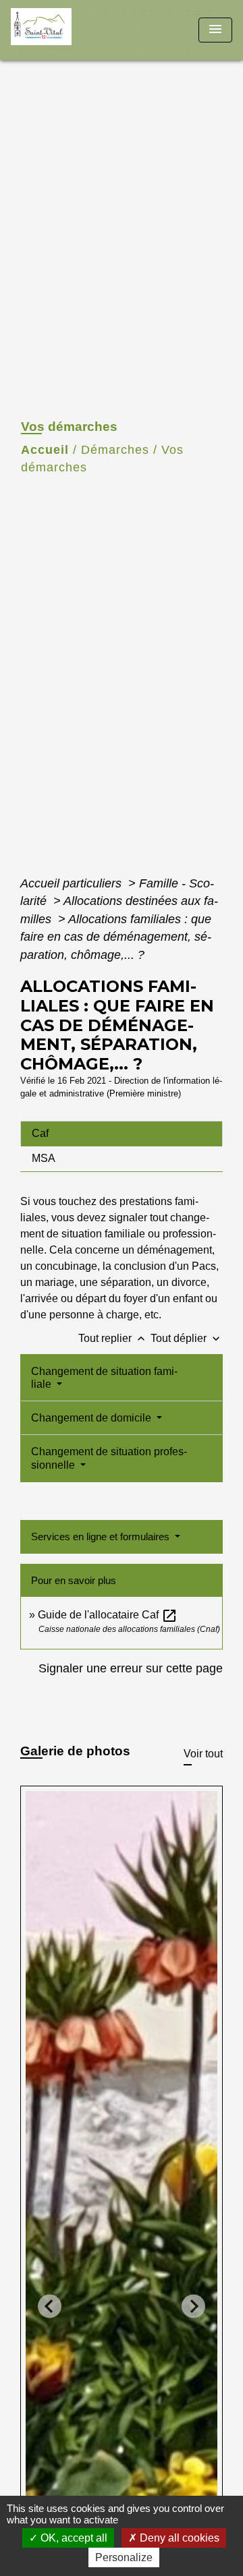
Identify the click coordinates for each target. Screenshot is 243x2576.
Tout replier (113, 1338)
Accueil (45, 450)
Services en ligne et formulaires (102, 1536)
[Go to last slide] (50, 2306)
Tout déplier (187, 1338)
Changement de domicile (92, 1418)
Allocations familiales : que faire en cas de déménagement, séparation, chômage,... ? (116, 937)
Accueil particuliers (73, 883)
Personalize (124, 2557)
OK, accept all (73, 2538)
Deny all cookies (178, 2538)
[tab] (122, 1134)
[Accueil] (61, 30)
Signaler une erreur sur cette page (131, 1668)
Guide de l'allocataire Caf (108, 1615)
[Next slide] (193, 2306)
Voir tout (203, 1754)
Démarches (115, 450)
